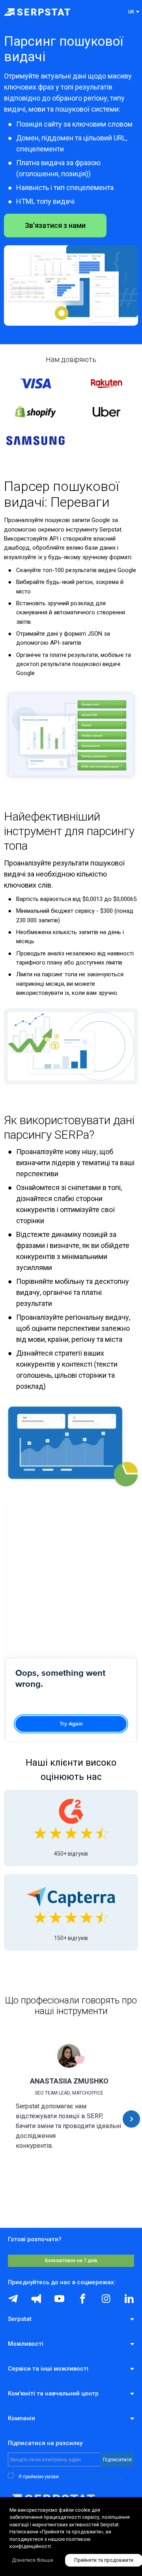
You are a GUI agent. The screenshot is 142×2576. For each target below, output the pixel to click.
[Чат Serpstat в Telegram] (13, 2299)
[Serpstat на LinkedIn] (129, 2299)
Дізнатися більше (33, 2560)
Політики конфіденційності (90, 2477)
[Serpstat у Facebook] (83, 2299)
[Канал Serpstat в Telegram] (59, 2299)
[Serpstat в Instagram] (106, 2299)
